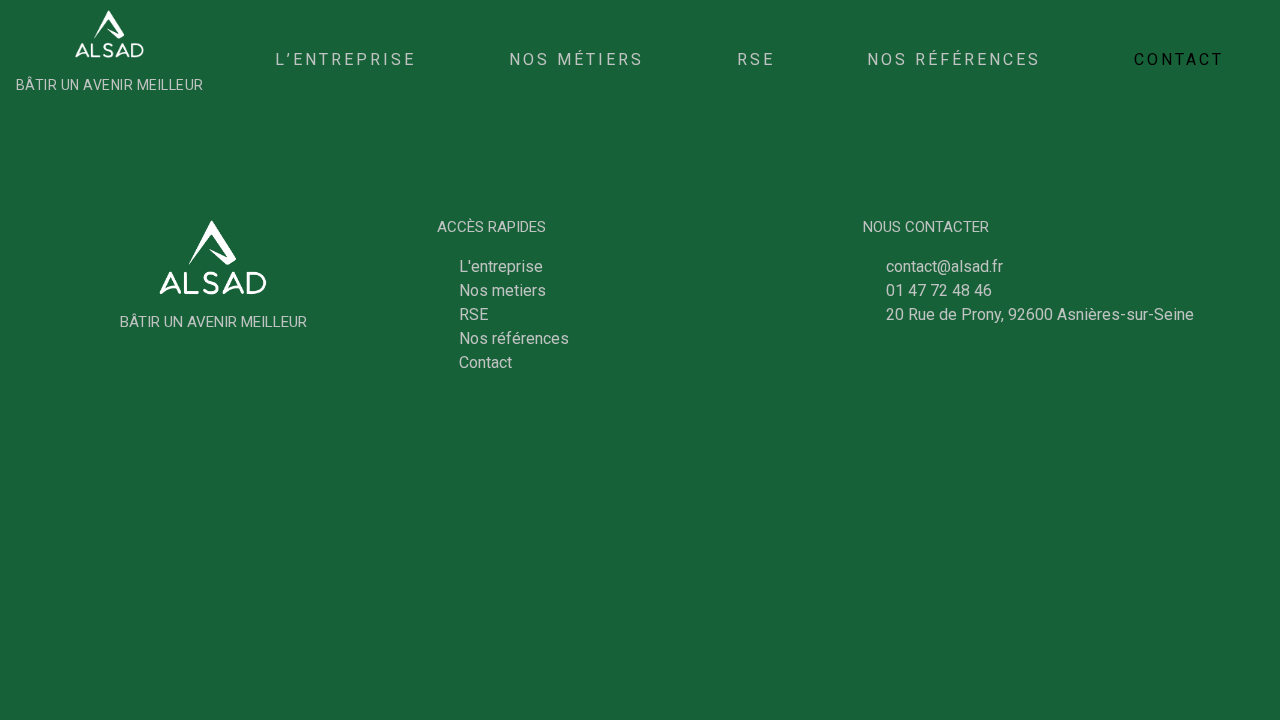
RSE (756, 59)
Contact (1179, 59)
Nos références (954, 59)
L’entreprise (345, 59)
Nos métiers (576, 59)
